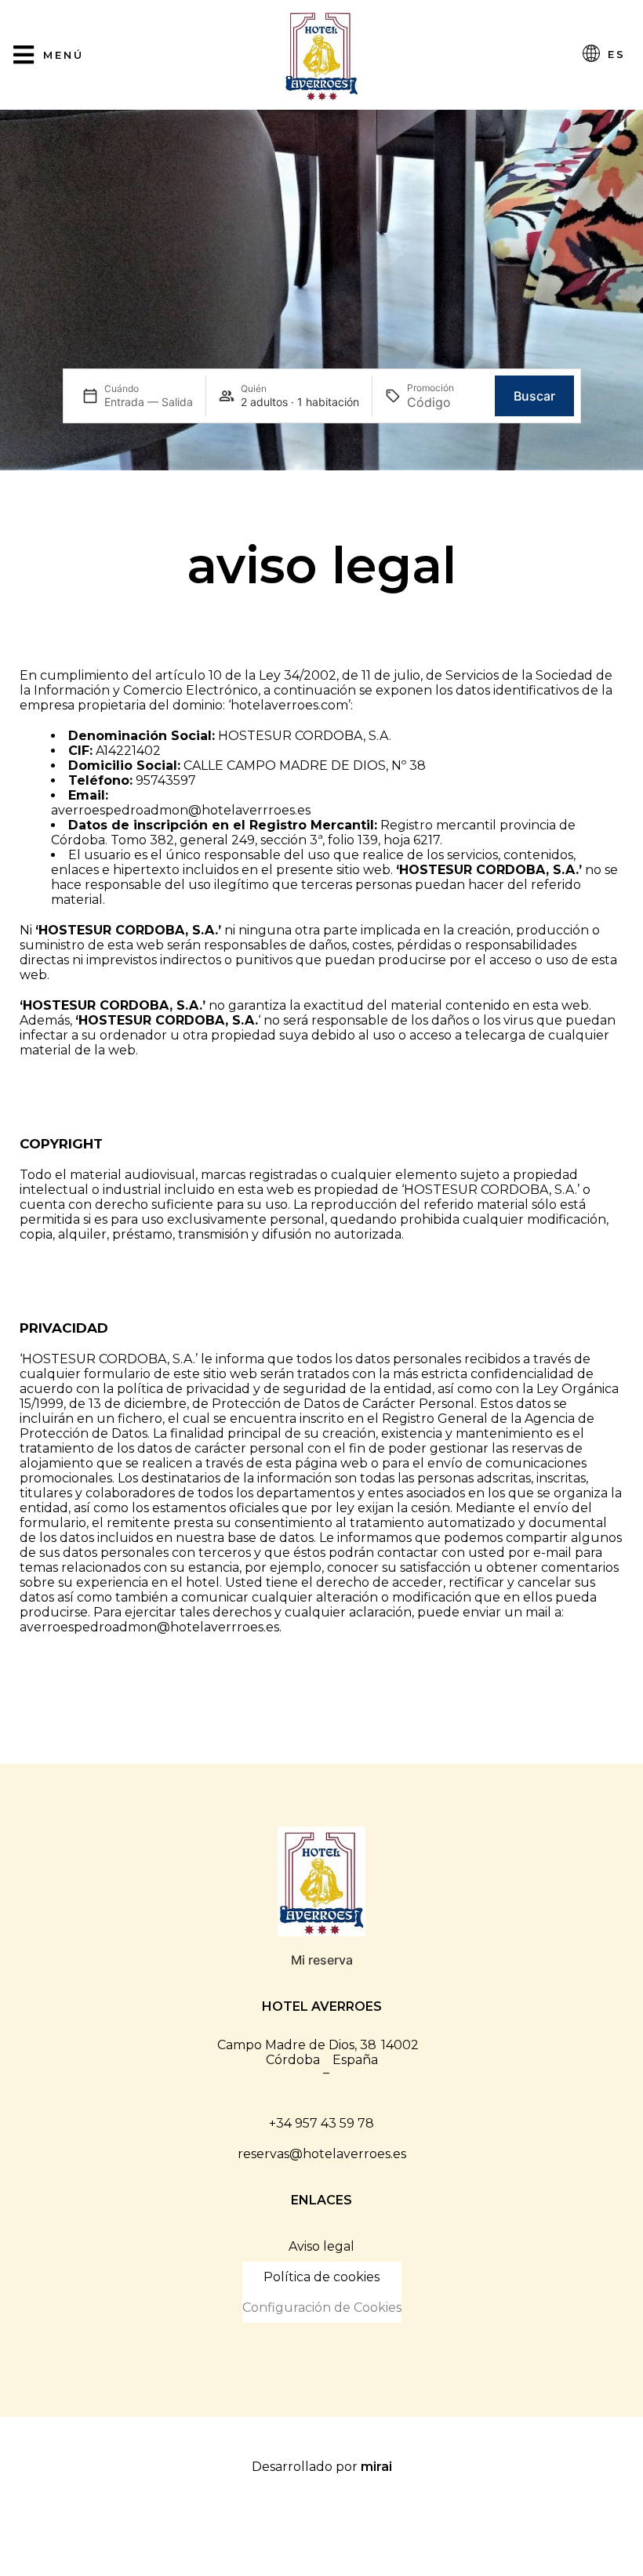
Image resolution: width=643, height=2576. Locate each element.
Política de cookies (321, 2277)
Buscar (534, 396)
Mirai (376, 2467)
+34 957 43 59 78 (321, 2123)
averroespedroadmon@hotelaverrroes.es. (151, 1627)
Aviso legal (321, 2246)
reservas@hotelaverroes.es (322, 2154)
